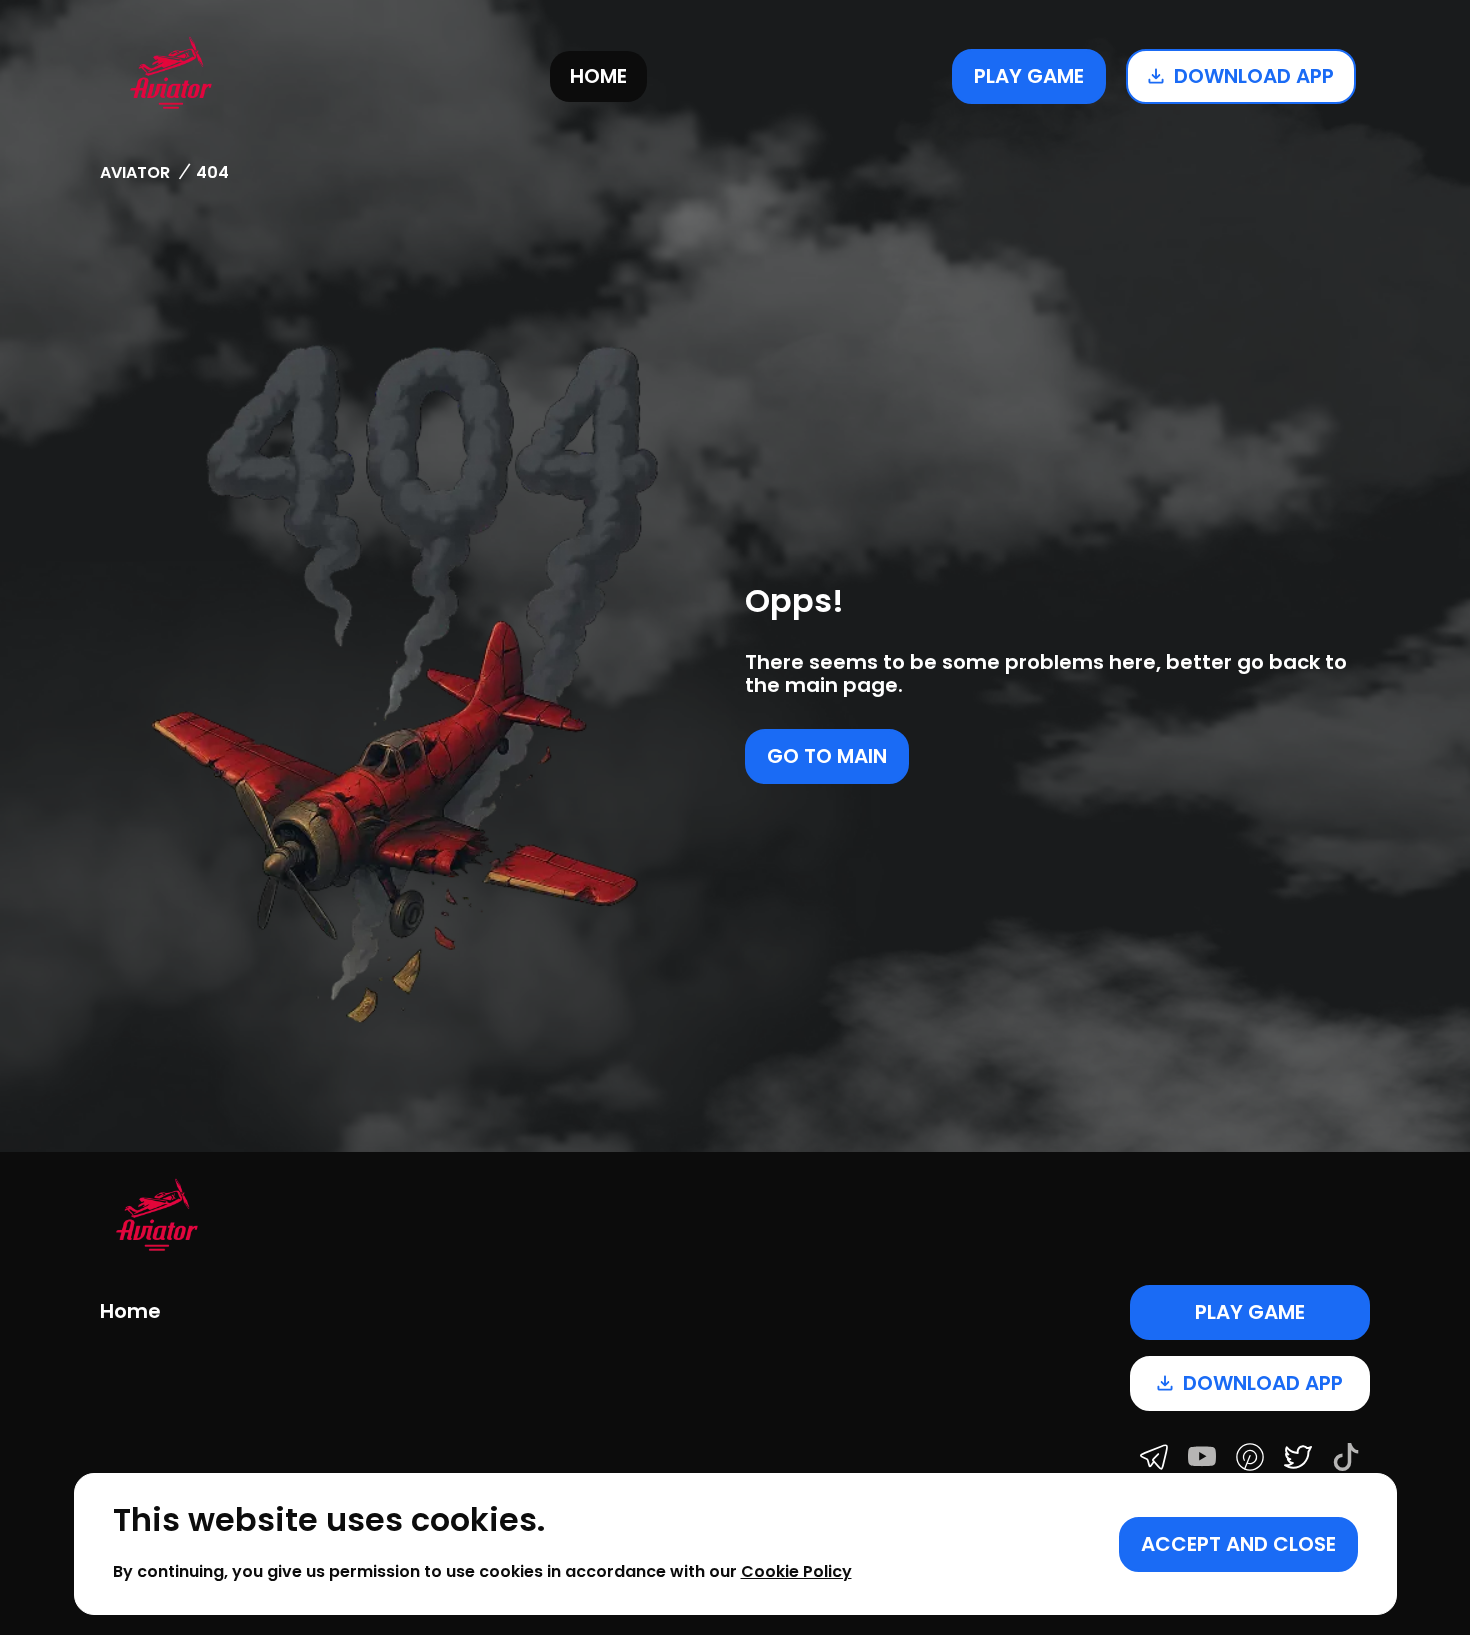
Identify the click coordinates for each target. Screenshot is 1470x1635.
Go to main (827, 756)
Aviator (135, 172)
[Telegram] (1154, 1459)
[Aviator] (171, 76)
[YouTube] (1202, 1459)
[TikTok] (1346, 1459)
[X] (1298, 1459)
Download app (1254, 76)
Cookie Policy (796, 1571)
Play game (1029, 76)
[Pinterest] (1250, 1459)
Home (598, 76)
